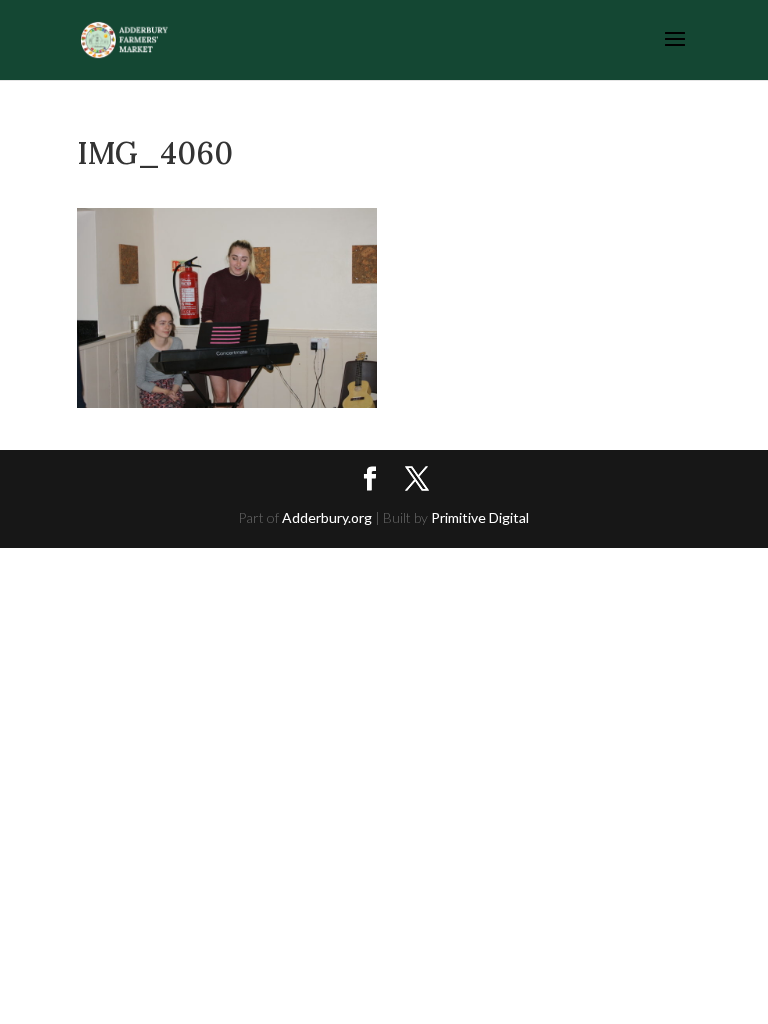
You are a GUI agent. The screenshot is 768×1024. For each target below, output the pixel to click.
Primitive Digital (480, 517)
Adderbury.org (327, 517)
